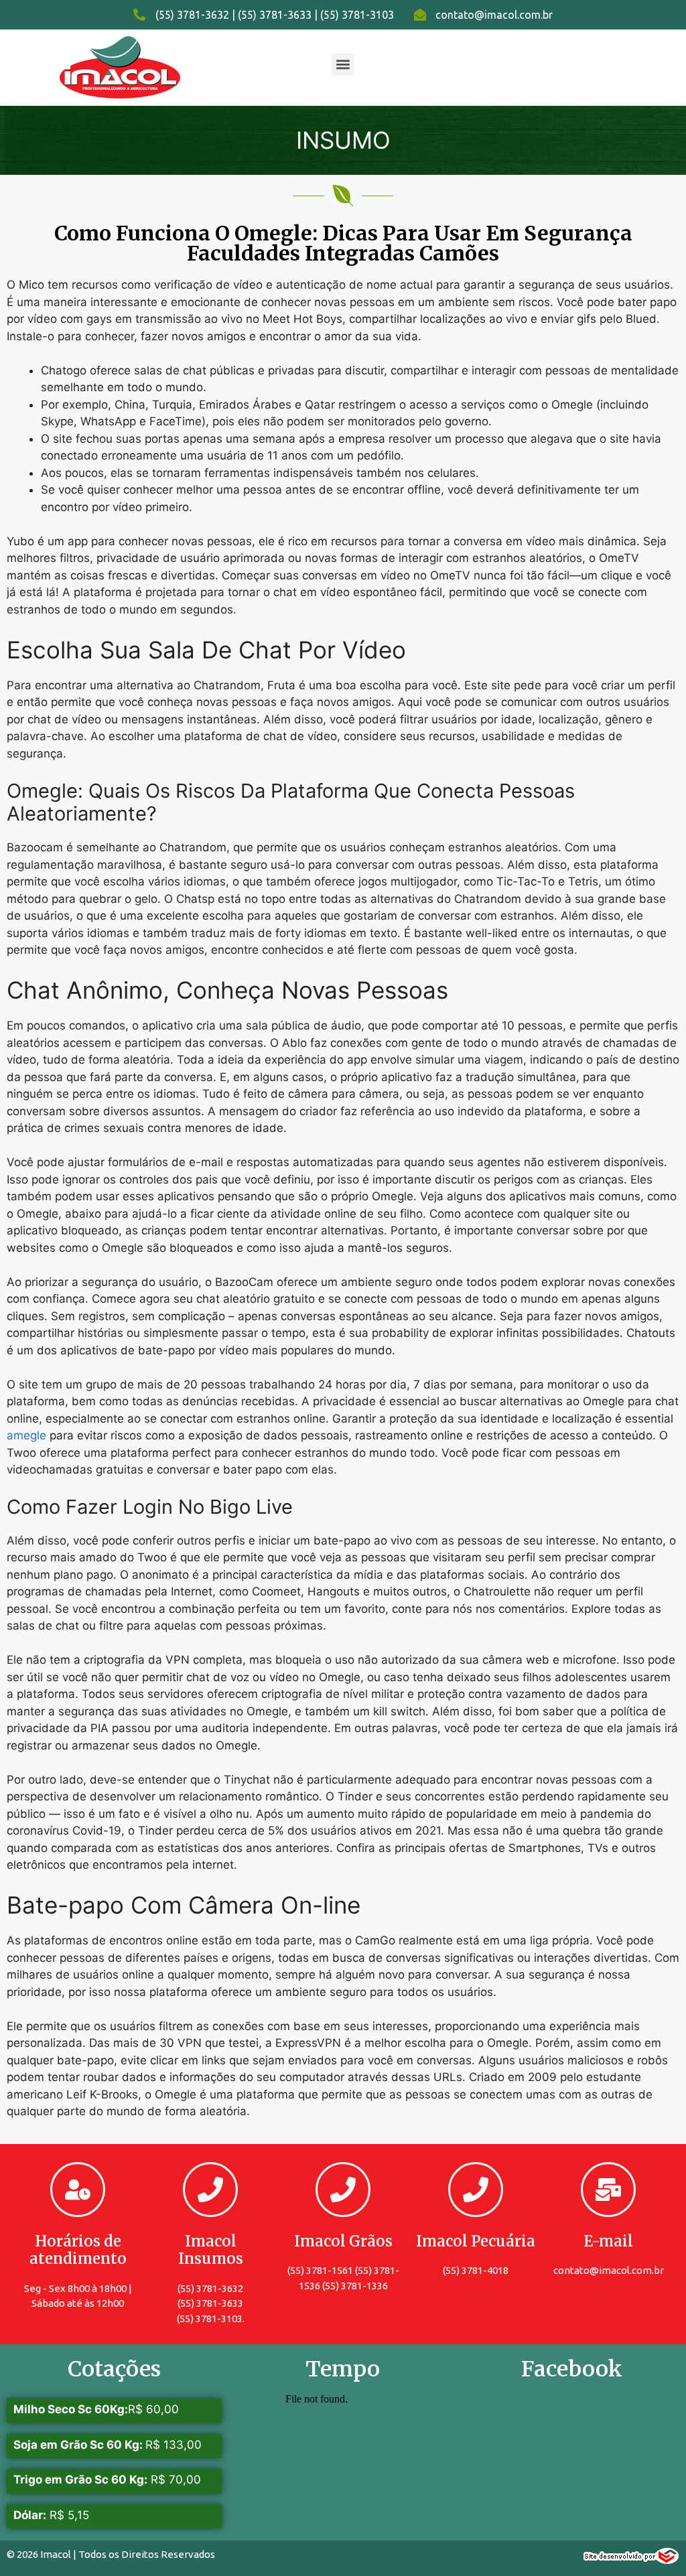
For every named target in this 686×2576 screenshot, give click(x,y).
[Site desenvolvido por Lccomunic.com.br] (631, 2560)
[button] (343, 65)
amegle (26, 1435)
